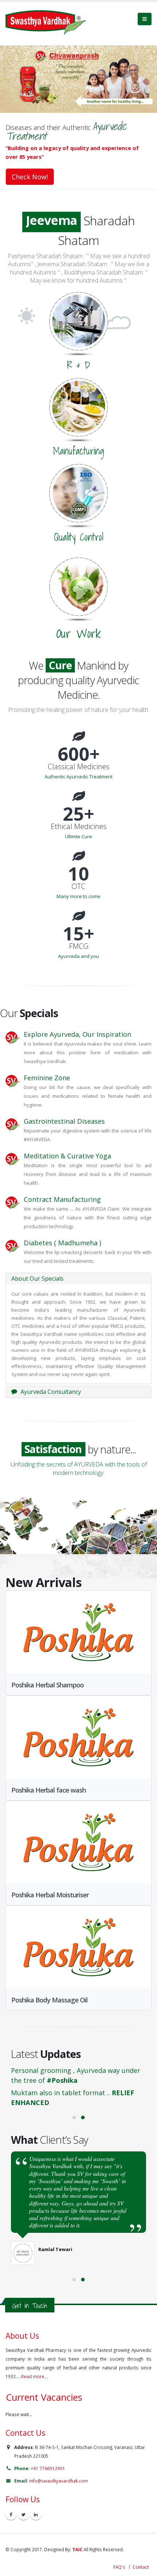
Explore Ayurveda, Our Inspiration (77, 1020)
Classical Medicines (79, 752)
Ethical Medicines (79, 812)
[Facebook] (11, 2500)
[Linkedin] (36, 2500)
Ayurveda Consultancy (50, 1377)
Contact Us (25, 2418)
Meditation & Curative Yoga (67, 1141)
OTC (78, 872)
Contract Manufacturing (62, 1185)
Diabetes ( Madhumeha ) (62, 1228)
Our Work (78, 633)
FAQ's (119, 2552)
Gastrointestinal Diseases (64, 1107)
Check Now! (30, 177)
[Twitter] (23, 2500)
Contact (141, 2552)
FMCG (79, 932)
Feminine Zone (47, 1063)
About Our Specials (37, 1264)
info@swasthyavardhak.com (59, 2466)
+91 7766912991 (48, 2454)
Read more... (34, 2362)
